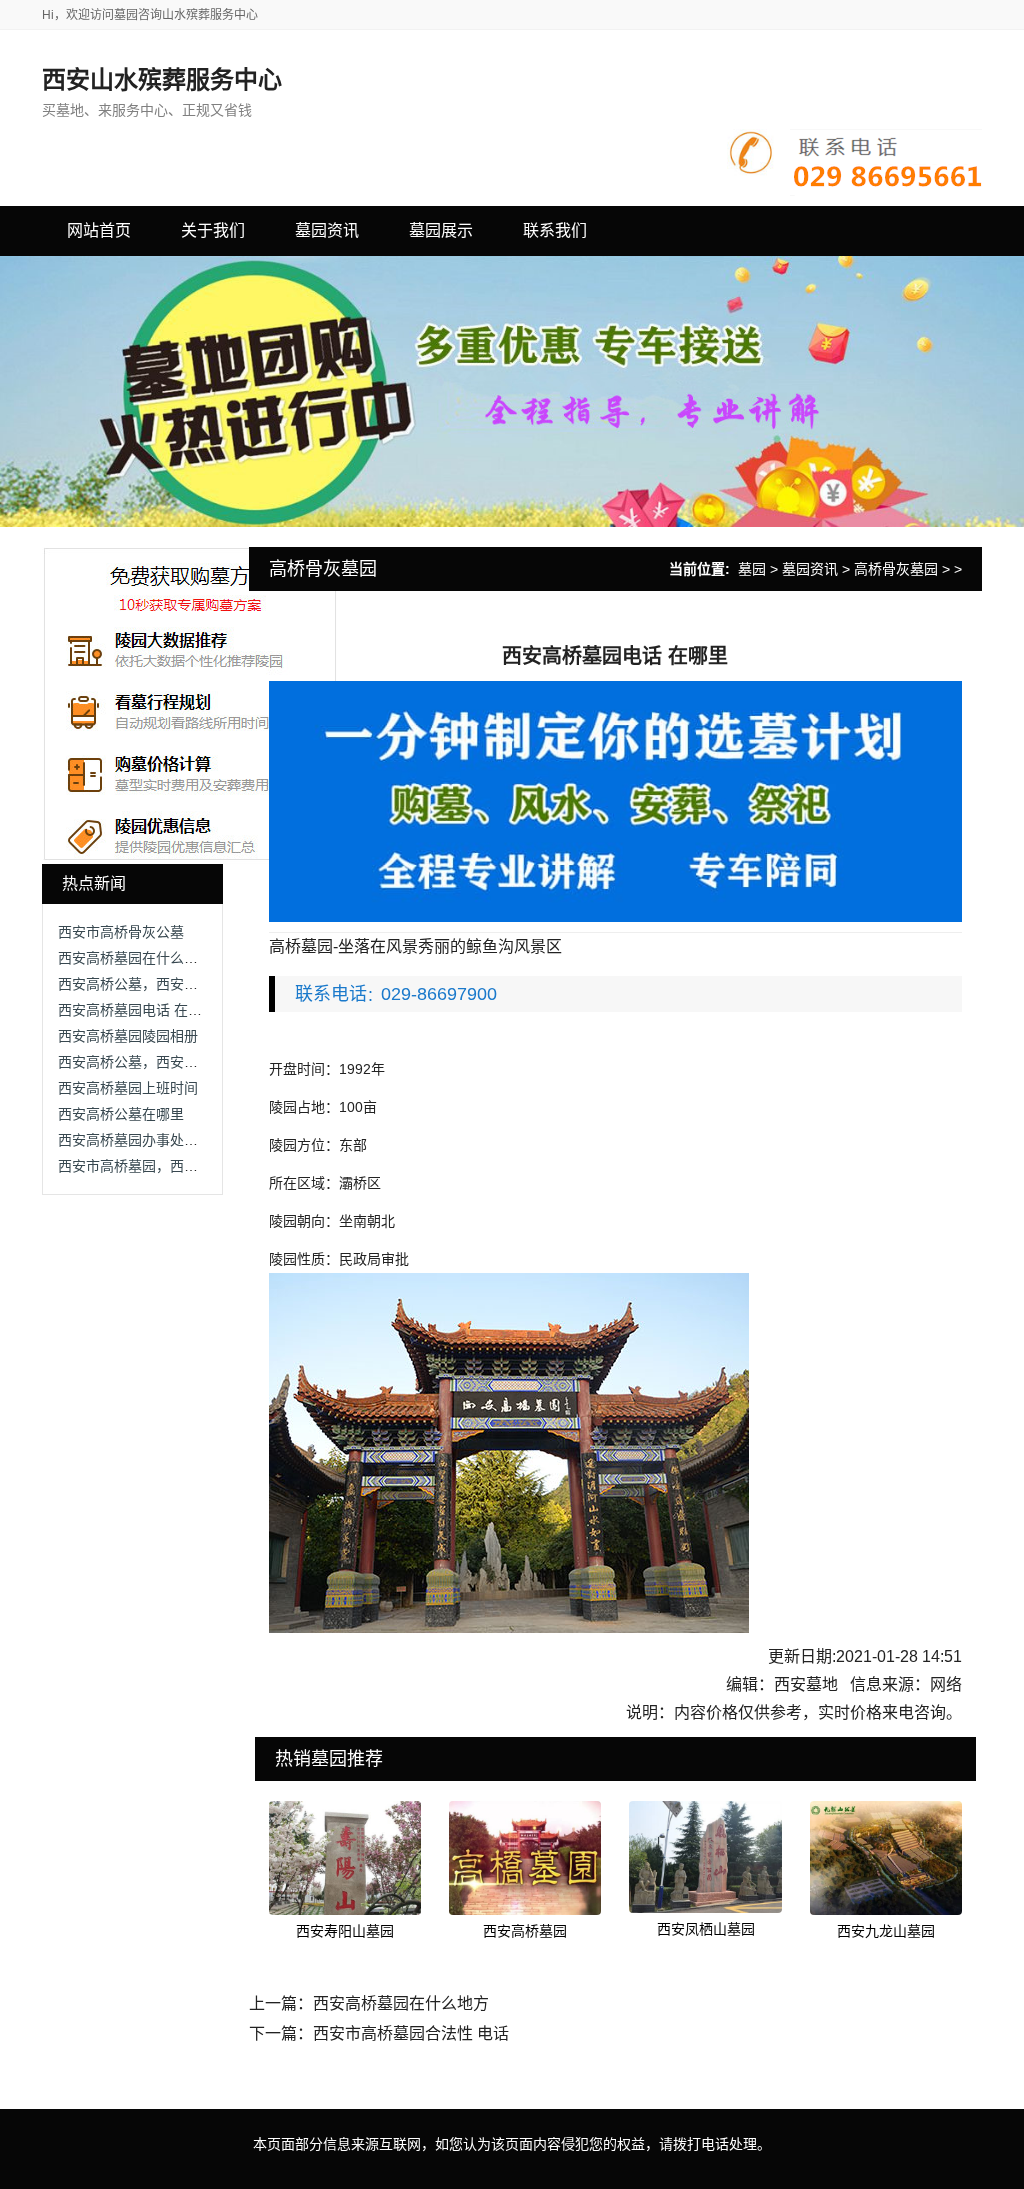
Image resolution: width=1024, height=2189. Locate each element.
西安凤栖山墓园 (706, 1929)
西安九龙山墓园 (886, 1931)
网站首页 (99, 230)
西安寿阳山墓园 (345, 1931)
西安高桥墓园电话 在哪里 (137, 1010)
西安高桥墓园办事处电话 (135, 1140)
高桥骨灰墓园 (896, 569)
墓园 (752, 569)
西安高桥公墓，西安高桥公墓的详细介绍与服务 (205, 1062)
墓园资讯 (810, 569)
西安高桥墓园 (525, 1931)
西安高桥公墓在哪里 (121, 1114)
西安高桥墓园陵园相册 (128, 1036)
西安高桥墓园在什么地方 (135, 958)
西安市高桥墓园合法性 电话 (411, 2033)
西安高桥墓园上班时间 (128, 1088)
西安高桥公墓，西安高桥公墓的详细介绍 (184, 984)
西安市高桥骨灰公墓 (121, 932)
